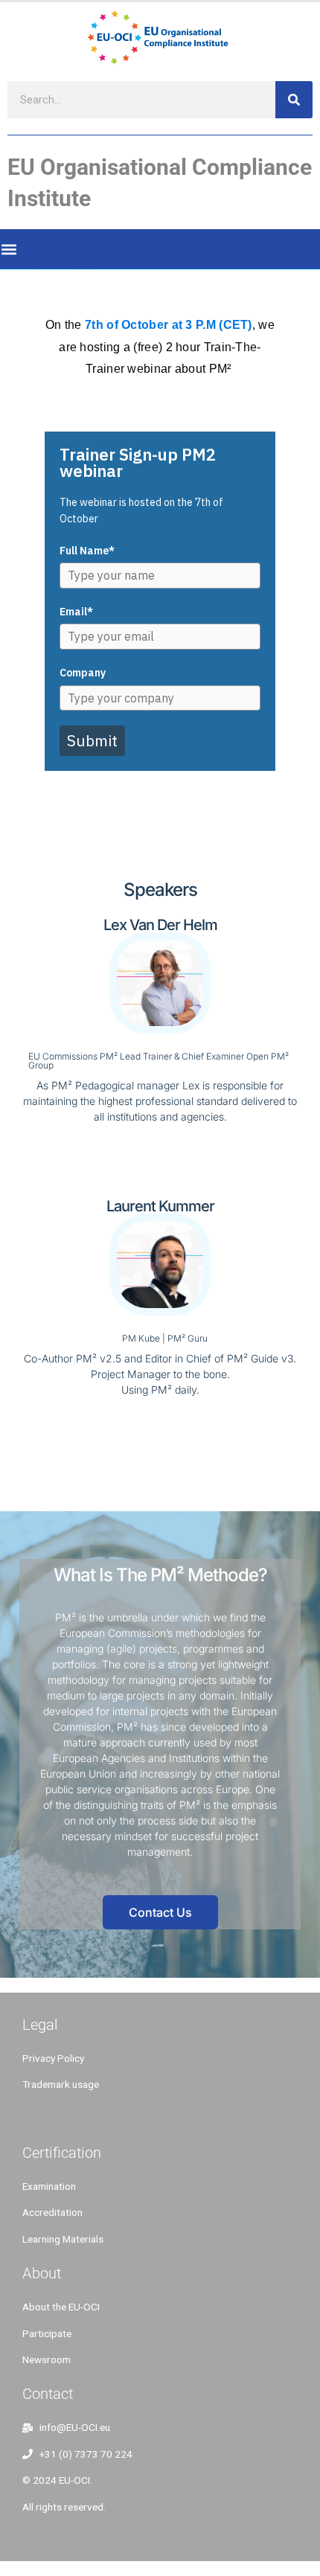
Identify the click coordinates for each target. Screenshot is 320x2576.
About (42, 2273)
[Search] (294, 100)
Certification (62, 2153)
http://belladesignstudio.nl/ (86, 2118)
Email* (76, 612)
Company (83, 673)
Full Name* (87, 551)
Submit (92, 740)
